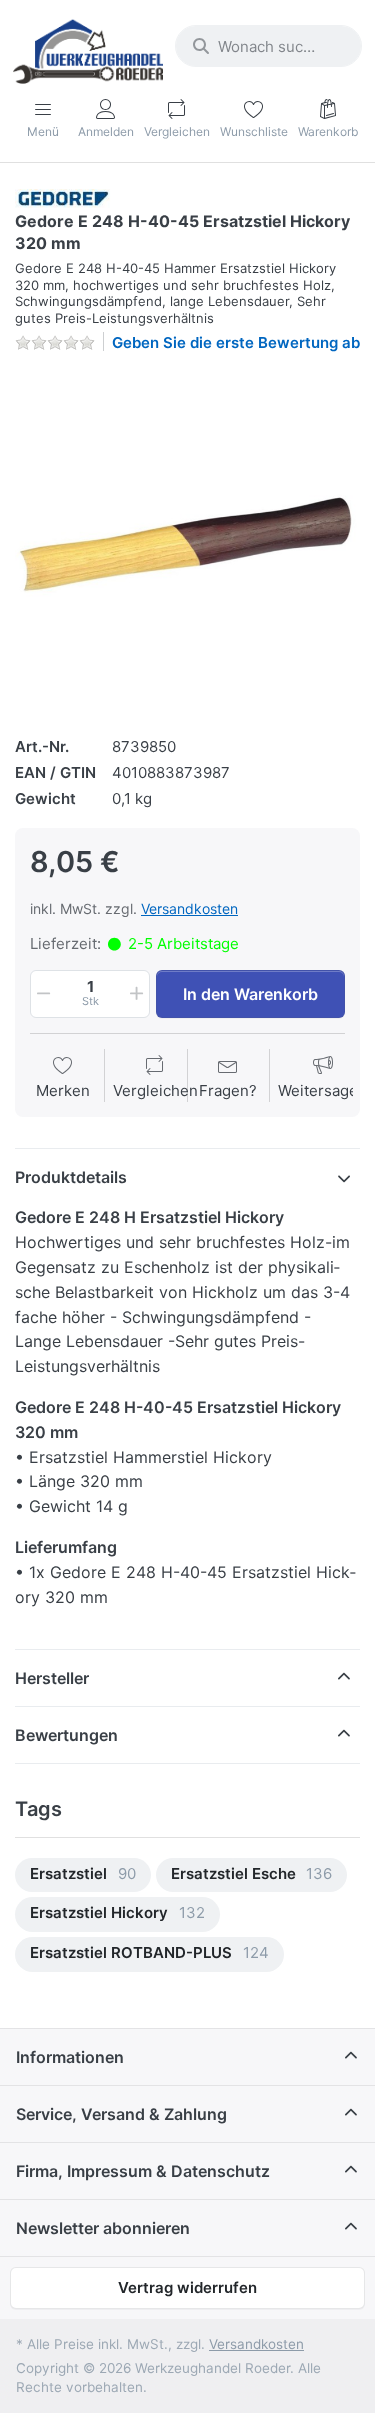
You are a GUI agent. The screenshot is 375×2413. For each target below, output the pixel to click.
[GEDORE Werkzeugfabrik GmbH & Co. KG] (63, 197)
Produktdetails (71, 1177)
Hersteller (52, 1678)
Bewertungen (66, 1735)
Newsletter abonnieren (103, 2228)
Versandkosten (189, 908)
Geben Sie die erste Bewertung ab (236, 342)
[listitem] (187, 541)
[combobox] (268, 46)
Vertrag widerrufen (187, 2287)
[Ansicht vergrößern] (187, 541)
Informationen (70, 2057)
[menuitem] (83, 1875)
